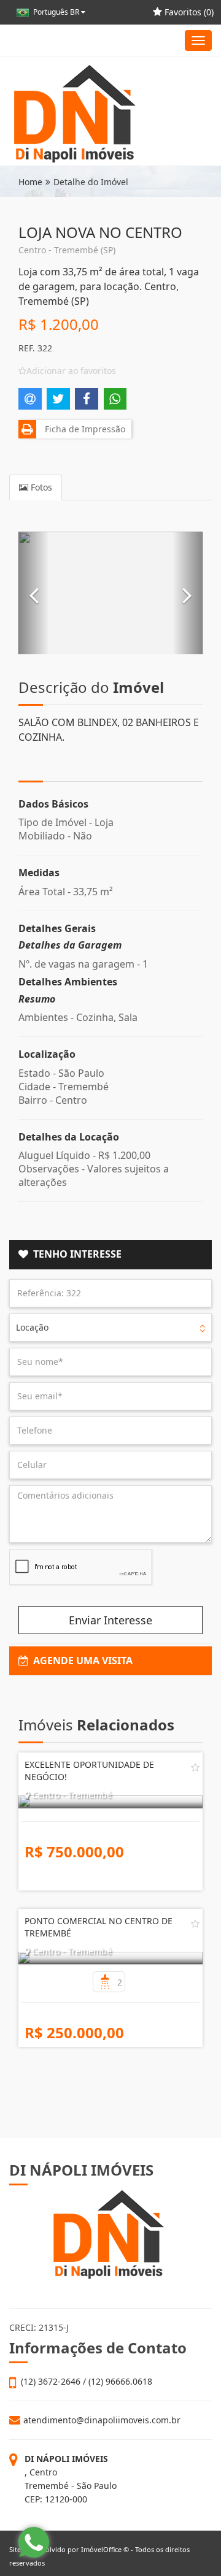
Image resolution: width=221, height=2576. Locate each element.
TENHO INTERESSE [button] (75, 1254)
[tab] (110, 1255)
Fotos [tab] (40, 487)
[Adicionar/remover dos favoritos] (195, 1767)
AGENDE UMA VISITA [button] (80, 1661)
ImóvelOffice (101, 2549)
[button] (34, 593)
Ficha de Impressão (83, 429)
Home (30, 182)
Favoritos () (188, 12)
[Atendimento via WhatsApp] (34, 2542)
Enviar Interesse (110, 1620)
